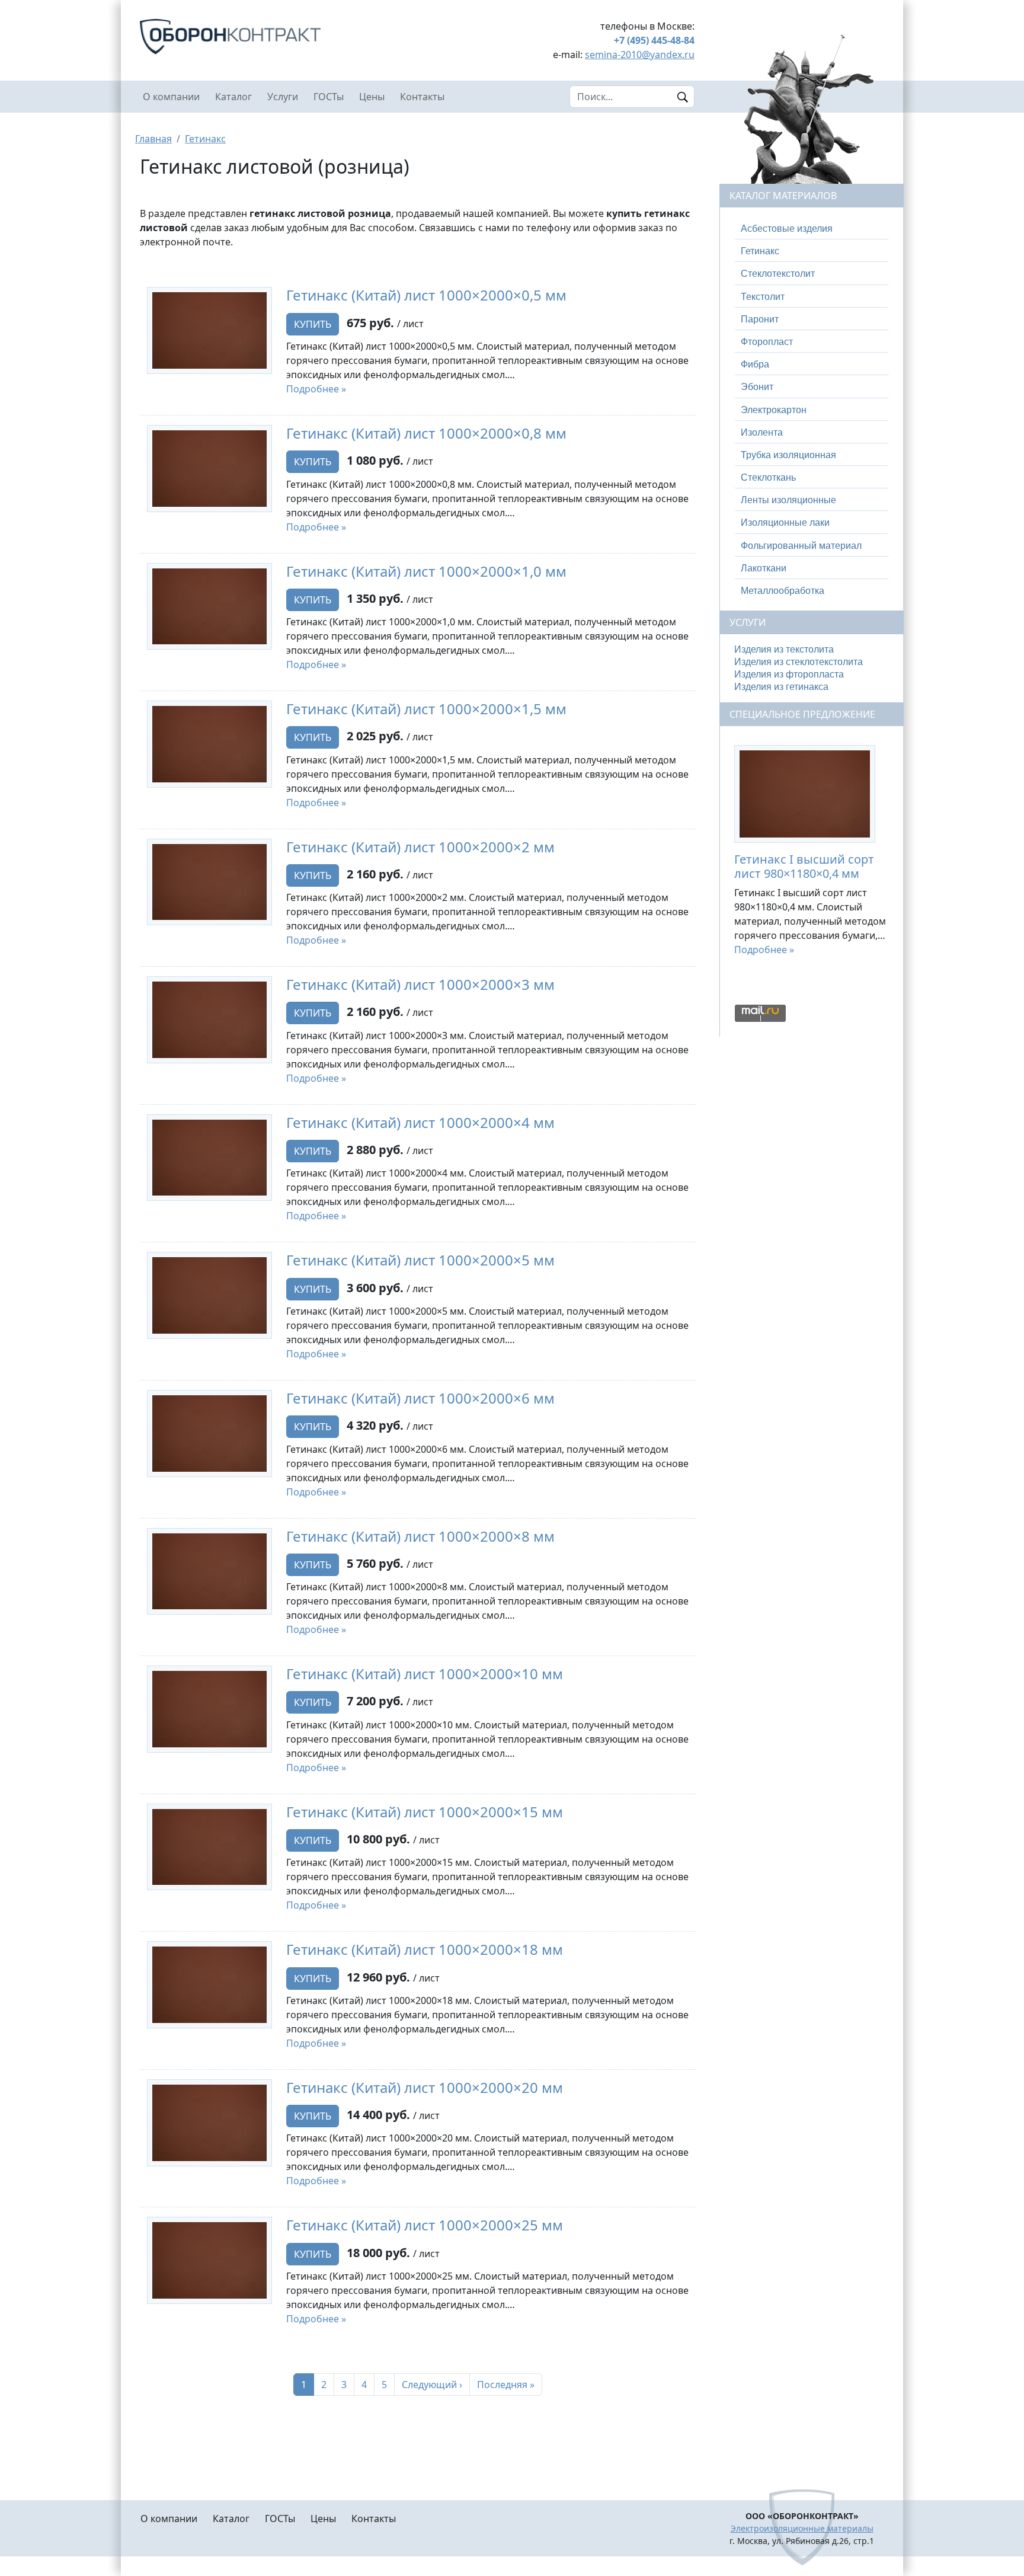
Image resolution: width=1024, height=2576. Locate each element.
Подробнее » (316, 389)
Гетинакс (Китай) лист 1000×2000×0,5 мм (426, 295)
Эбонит (757, 387)
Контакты (422, 97)
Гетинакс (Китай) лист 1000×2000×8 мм (420, 1536)
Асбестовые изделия (787, 228)
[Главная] (275, 37)
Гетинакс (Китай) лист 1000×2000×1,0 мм (426, 571)
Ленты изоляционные (788, 500)
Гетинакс (205, 139)
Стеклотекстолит (778, 274)
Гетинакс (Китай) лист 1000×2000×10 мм (425, 1674)
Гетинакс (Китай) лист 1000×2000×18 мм (425, 1949)
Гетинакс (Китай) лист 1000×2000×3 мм (420, 984)
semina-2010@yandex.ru (640, 55)
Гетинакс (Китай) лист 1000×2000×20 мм (425, 2087)
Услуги (283, 97)
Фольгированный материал (801, 546)
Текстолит (763, 297)
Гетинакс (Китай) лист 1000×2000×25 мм (425, 2225)
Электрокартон (774, 410)
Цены (372, 97)
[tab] (812, 229)
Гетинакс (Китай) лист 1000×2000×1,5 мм (426, 709)
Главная (153, 139)
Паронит (760, 319)
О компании (171, 97)
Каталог (233, 97)
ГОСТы (329, 97)
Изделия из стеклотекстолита (799, 662)
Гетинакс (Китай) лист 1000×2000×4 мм (420, 1122)
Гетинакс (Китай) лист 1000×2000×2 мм (420, 847)
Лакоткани (764, 568)
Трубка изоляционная (788, 455)
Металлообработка (783, 591)
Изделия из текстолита (784, 649)
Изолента (762, 432)
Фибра (755, 364)
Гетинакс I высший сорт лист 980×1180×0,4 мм (804, 866)
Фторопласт (767, 342)
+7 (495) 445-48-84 (654, 40)
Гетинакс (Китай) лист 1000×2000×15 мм (425, 1812)
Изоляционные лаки (785, 522)
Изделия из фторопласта (789, 674)
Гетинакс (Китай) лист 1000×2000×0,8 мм (426, 433)
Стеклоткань (768, 477)
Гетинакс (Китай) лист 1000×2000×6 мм (420, 1398)
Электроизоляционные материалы (802, 2528)
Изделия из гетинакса (781, 687)
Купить (313, 324)
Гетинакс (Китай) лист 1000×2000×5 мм (420, 1260)
